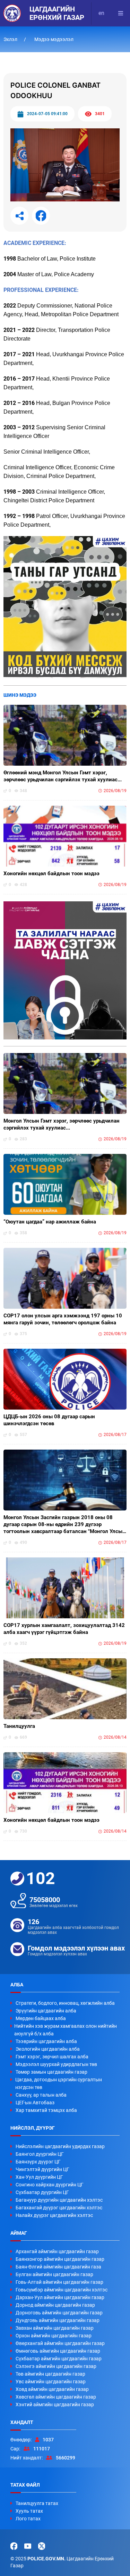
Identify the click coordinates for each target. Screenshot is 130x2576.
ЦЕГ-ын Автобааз (35, 2103)
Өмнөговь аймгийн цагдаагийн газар (58, 2351)
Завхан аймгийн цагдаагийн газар (55, 2328)
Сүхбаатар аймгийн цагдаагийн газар (59, 2359)
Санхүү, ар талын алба (41, 2095)
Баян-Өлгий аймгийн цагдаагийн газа (58, 2267)
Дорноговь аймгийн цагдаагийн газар (59, 2313)
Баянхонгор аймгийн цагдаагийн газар (60, 2259)
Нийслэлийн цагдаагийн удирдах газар (60, 2146)
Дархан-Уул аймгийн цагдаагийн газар (60, 2297)
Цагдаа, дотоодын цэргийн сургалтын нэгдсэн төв (59, 2083)
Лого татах (28, 2519)
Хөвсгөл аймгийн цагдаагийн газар (56, 2397)
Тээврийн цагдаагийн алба (46, 2041)
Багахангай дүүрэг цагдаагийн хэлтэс (59, 2208)
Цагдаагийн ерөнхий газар (57, 13)
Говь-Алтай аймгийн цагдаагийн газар (59, 2282)
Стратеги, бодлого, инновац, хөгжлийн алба (65, 2003)
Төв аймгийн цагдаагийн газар (50, 2374)
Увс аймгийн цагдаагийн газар (51, 2382)
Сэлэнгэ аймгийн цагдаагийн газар (56, 2366)
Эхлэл (11, 39)
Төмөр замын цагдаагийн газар (51, 2072)
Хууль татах (29, 2511)
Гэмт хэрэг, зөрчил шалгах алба (52, 2057)
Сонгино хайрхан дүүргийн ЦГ (50, 2185)
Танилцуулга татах (37, 2503)
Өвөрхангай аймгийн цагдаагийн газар (60, 2343)
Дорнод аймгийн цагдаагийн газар (55, 2305)
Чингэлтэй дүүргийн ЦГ (42, 2169)
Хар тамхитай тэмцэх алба (46, 2110)
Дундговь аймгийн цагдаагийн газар (58, 2320)
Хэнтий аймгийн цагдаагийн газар (55, 2404)
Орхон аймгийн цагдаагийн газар (54, 2336)
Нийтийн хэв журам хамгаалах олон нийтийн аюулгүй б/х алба (66, 2030)
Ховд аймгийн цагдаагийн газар (52, 2389)
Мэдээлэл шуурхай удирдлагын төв (56, 2064)
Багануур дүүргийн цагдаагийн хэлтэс (59, 2200)
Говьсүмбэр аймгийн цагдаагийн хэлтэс (62, 2290)
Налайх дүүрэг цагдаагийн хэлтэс (54, 2215)
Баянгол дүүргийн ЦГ (40, 2154)
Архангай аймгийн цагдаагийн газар (57, 2251)
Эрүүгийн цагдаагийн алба (46, 2011)
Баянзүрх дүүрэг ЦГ (38, 2162)
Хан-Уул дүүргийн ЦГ (39, 2177)
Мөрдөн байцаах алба (41, 2018)
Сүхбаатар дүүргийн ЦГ (42, 2192)
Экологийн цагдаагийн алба (48, 2049)
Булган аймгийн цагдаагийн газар (54, 2274)
